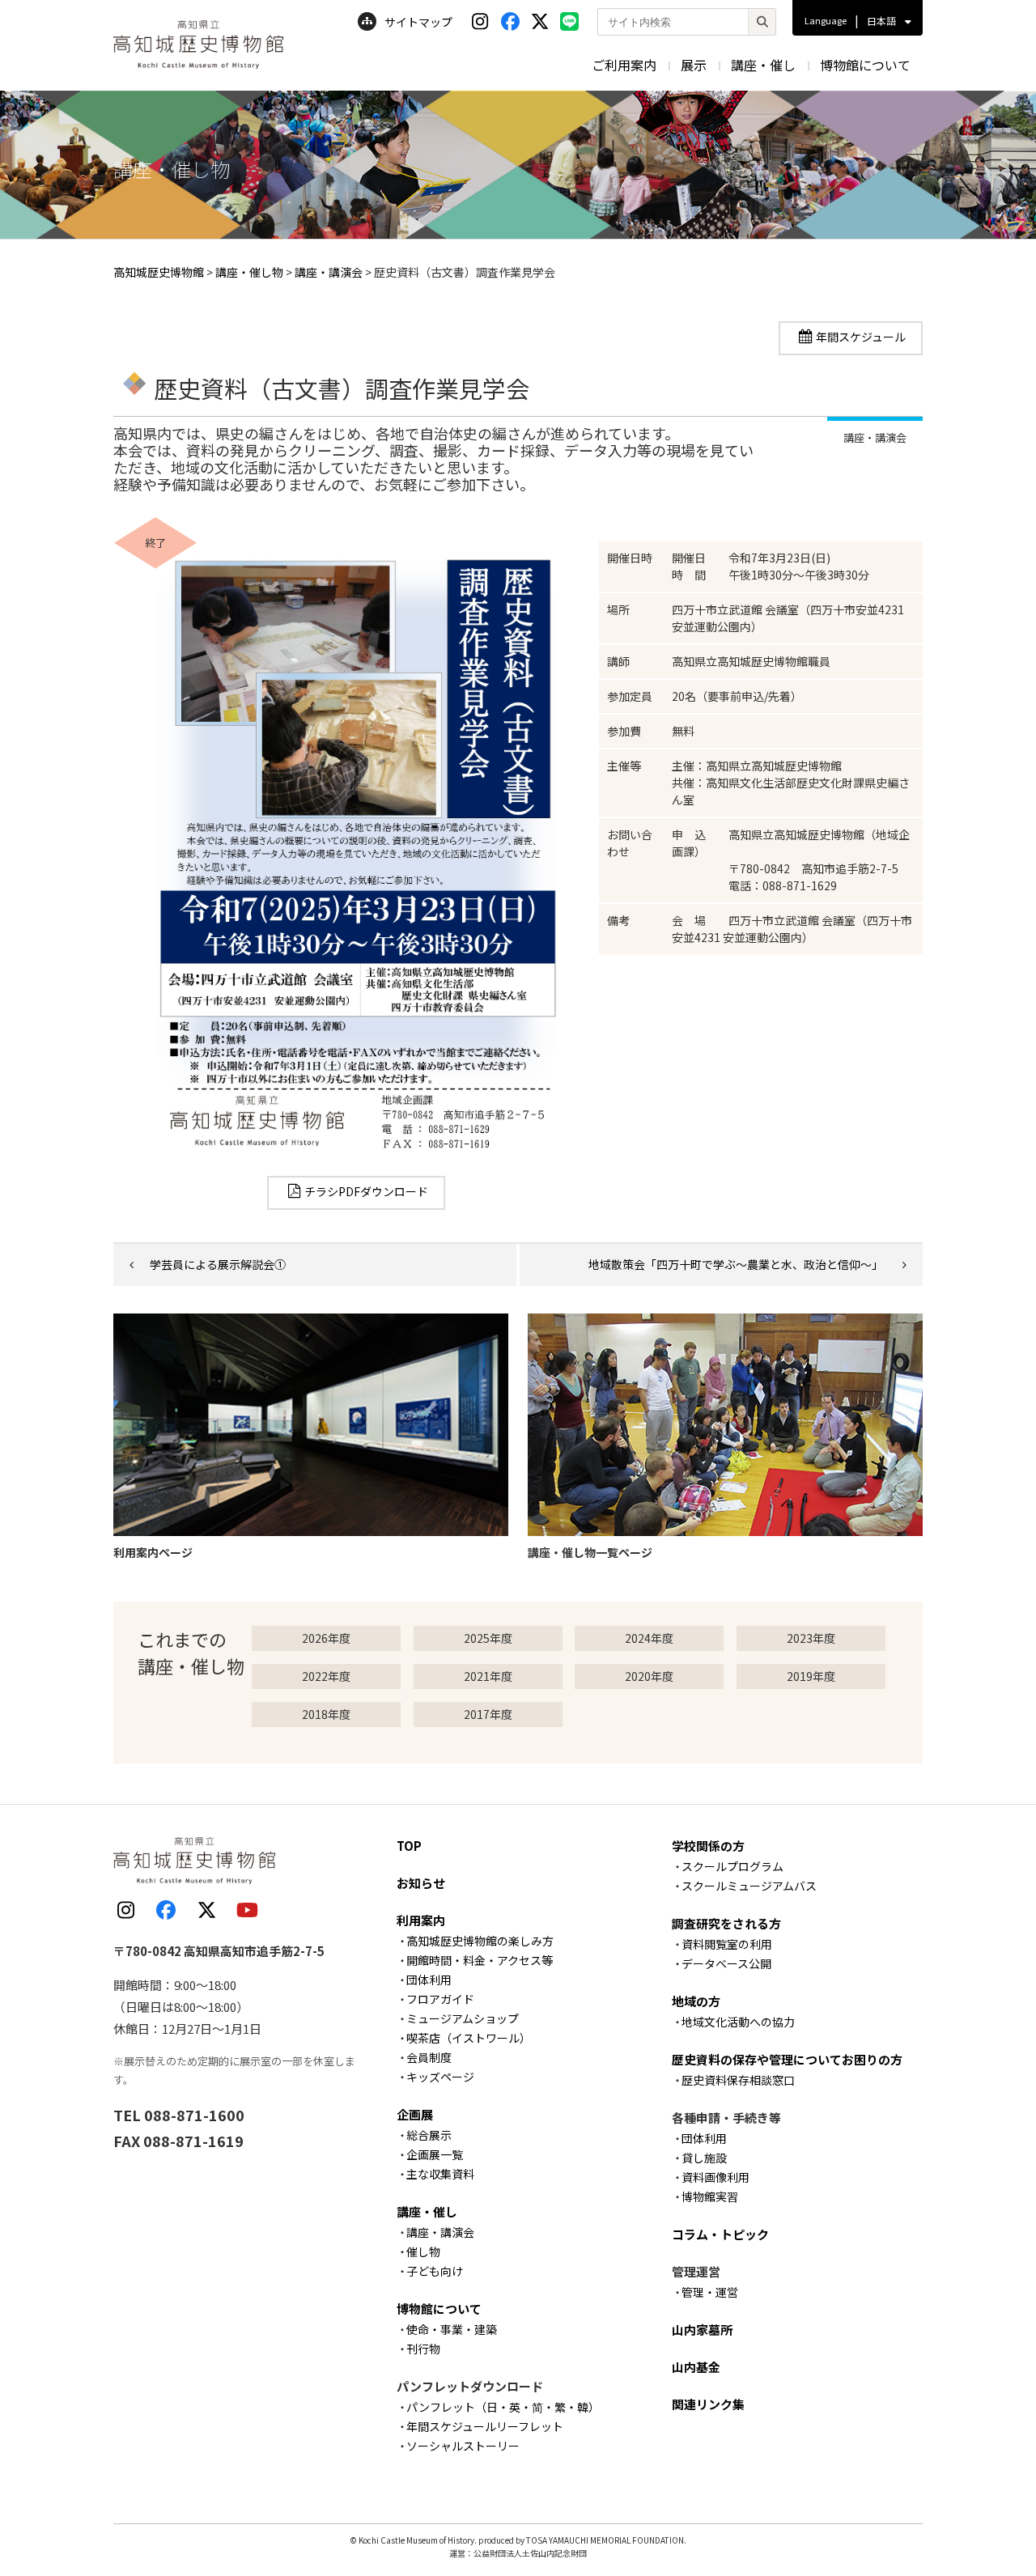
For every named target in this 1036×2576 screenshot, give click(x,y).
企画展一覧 (435, 2154)
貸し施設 (704, 2158)
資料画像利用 (715, 2177)
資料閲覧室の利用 (727, 1944)
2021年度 (488, 1676)
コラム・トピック (720, 2234)
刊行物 (423, 2349)
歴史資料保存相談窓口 (738, 2080)
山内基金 (696, 2367)
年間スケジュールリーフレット (485, 2426)
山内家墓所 (702, 2330)
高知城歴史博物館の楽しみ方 (480, 1941)
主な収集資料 (440, 2174)
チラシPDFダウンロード (366, 1191)
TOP (409, 1846)
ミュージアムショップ (463, 2018)
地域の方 (696, 2001)
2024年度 (649, 1638)
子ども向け (435, 2271)
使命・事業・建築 (452, 2329)
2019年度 (811, 1676)
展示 (694, 65)
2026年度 (326, 1638)
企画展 (415, 2114)
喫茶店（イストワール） (469, 2038)
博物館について (865, 65)
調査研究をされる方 (726, 1923)
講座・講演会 (440, 2232)
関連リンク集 (708, 2404)
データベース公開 (726, 1963)
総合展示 (429, 2135)
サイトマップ (418, 22)
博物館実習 (710, 2196)
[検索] (762, 22)
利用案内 (421, 1920)
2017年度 (488, 1714)
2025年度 (488, 1638)
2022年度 (326, 1676)
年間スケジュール (861, 337)
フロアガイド (440, 1999)
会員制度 (429, 2057)
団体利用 (429, 1980)
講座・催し (763, 65)
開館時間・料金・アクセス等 (480, 1960)
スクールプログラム (732, 1866)
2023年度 (811, 1638)
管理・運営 (710, 2292)
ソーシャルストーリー (463, 2446)
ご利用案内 (624, 65)
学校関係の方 (708, 1846)
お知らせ (421, 1883)
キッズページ (440, 2077)
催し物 (423, 2251)
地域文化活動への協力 (738, 2022)
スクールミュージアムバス (749, 1886)
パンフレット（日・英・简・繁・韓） (503, 2407)
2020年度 (649, 1676)
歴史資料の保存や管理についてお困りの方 (787, 2059)
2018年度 (326, 1714)
